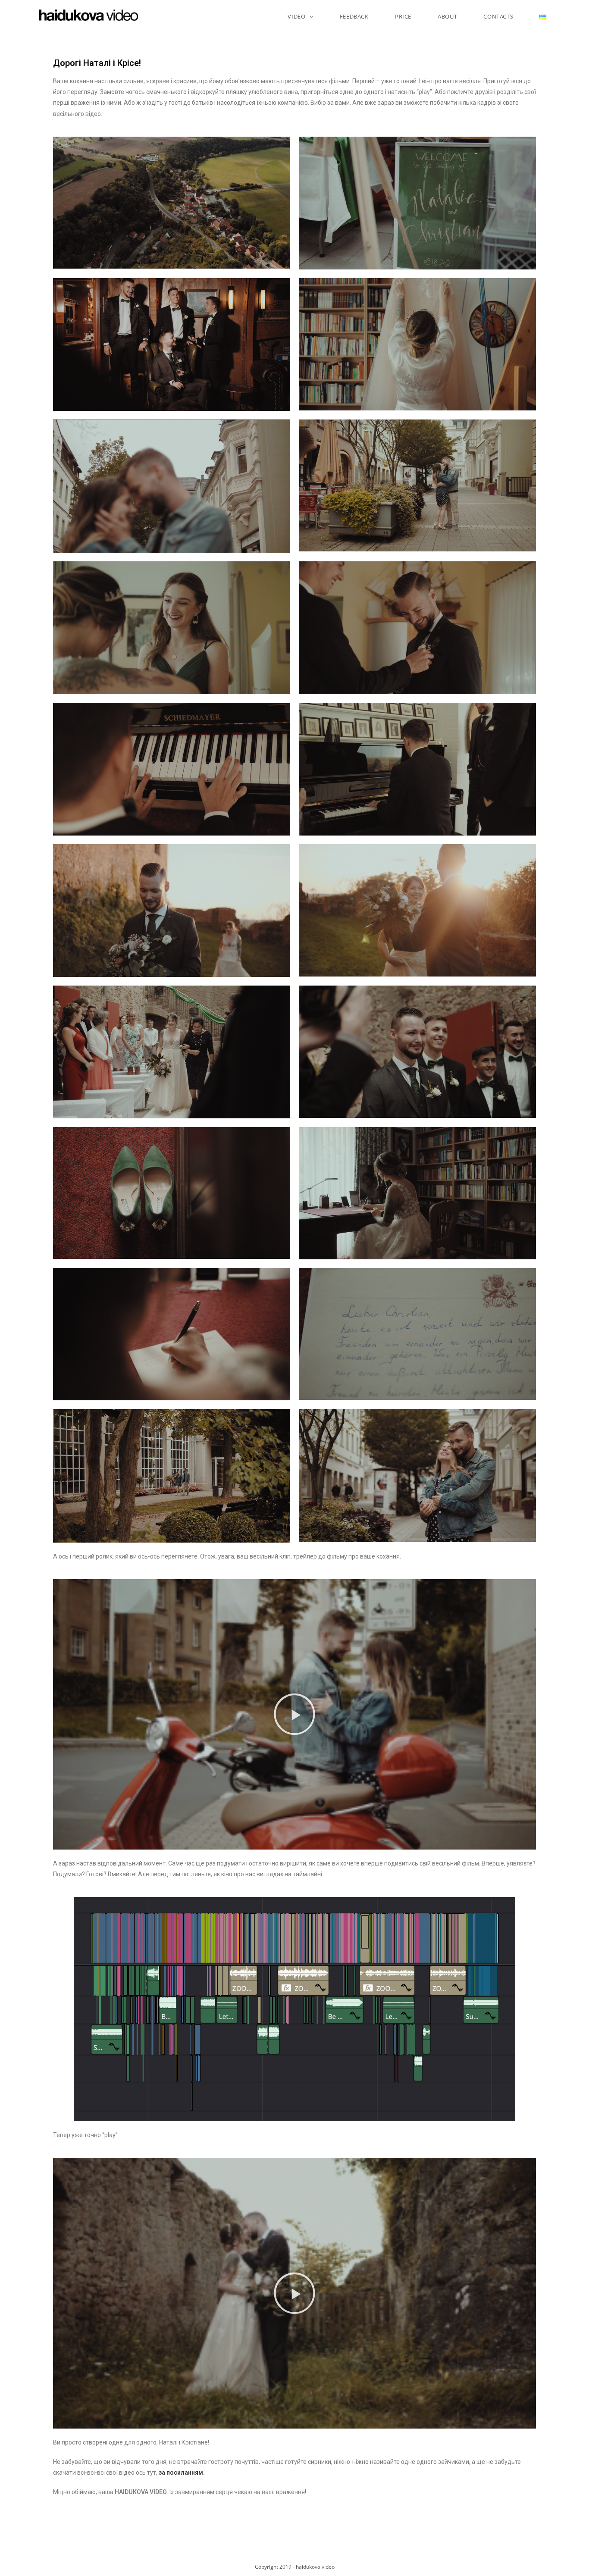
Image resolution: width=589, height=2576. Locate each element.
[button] (294, 1714)
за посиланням (181, 2473)
